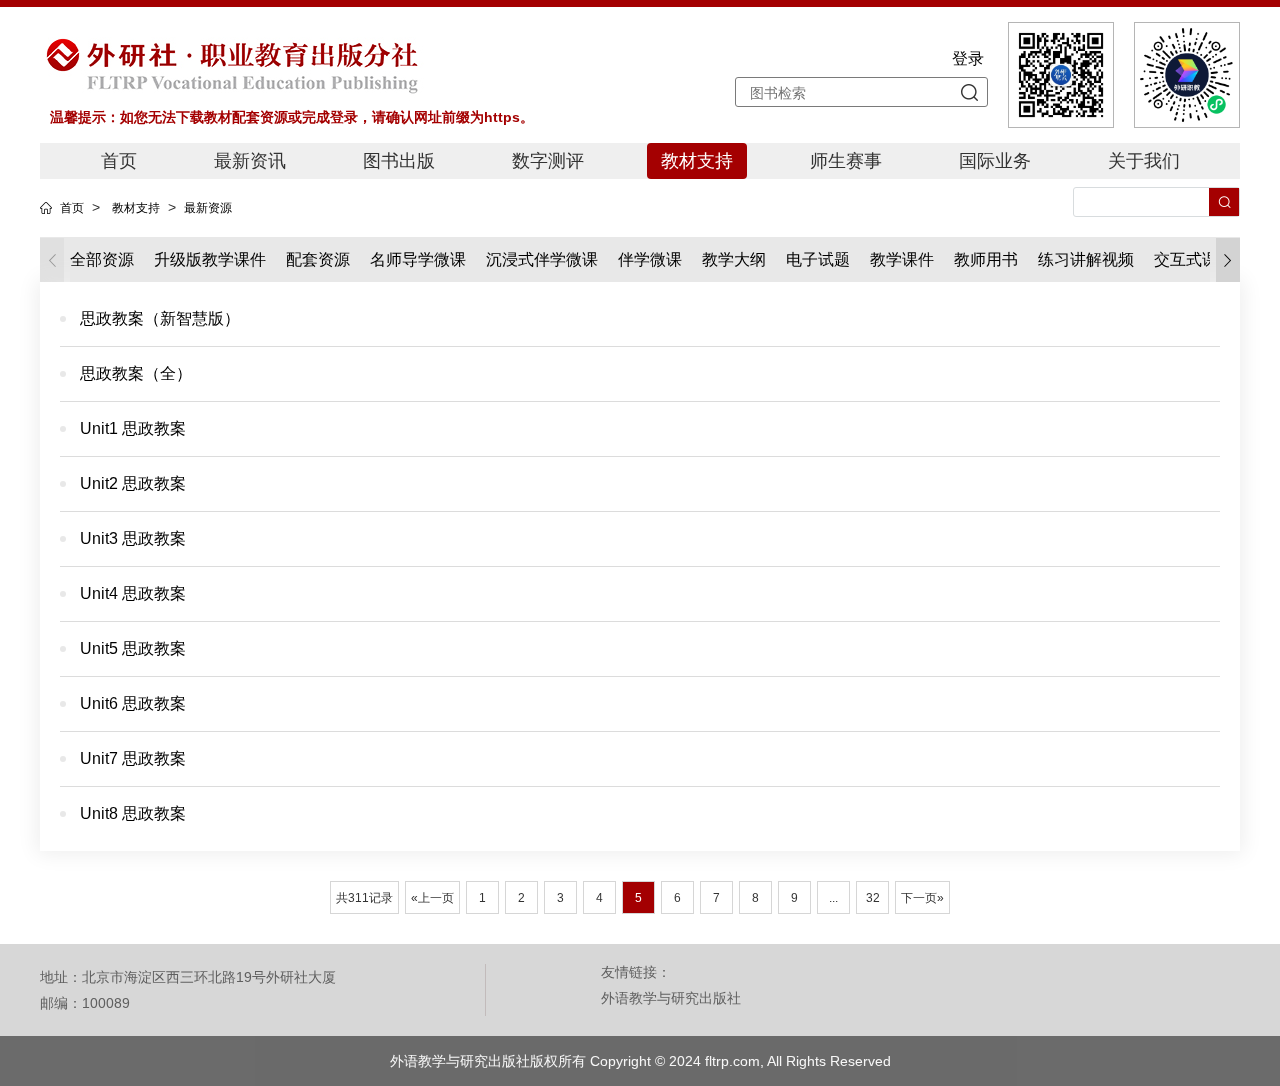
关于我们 (1144, 161)
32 (873, 898)
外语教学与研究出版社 (671, 998)
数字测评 (548, 161)
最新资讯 (250, 161)
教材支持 (697, 161)
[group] (210, 259)
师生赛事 (846, 161)
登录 (968, 58)
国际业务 (995, 161)
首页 (119, 161)
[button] (1228, 260)
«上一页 (432, 898)
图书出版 (399, 161)
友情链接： (636, 972)
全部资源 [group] (102, 259)
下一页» (922, 898)
